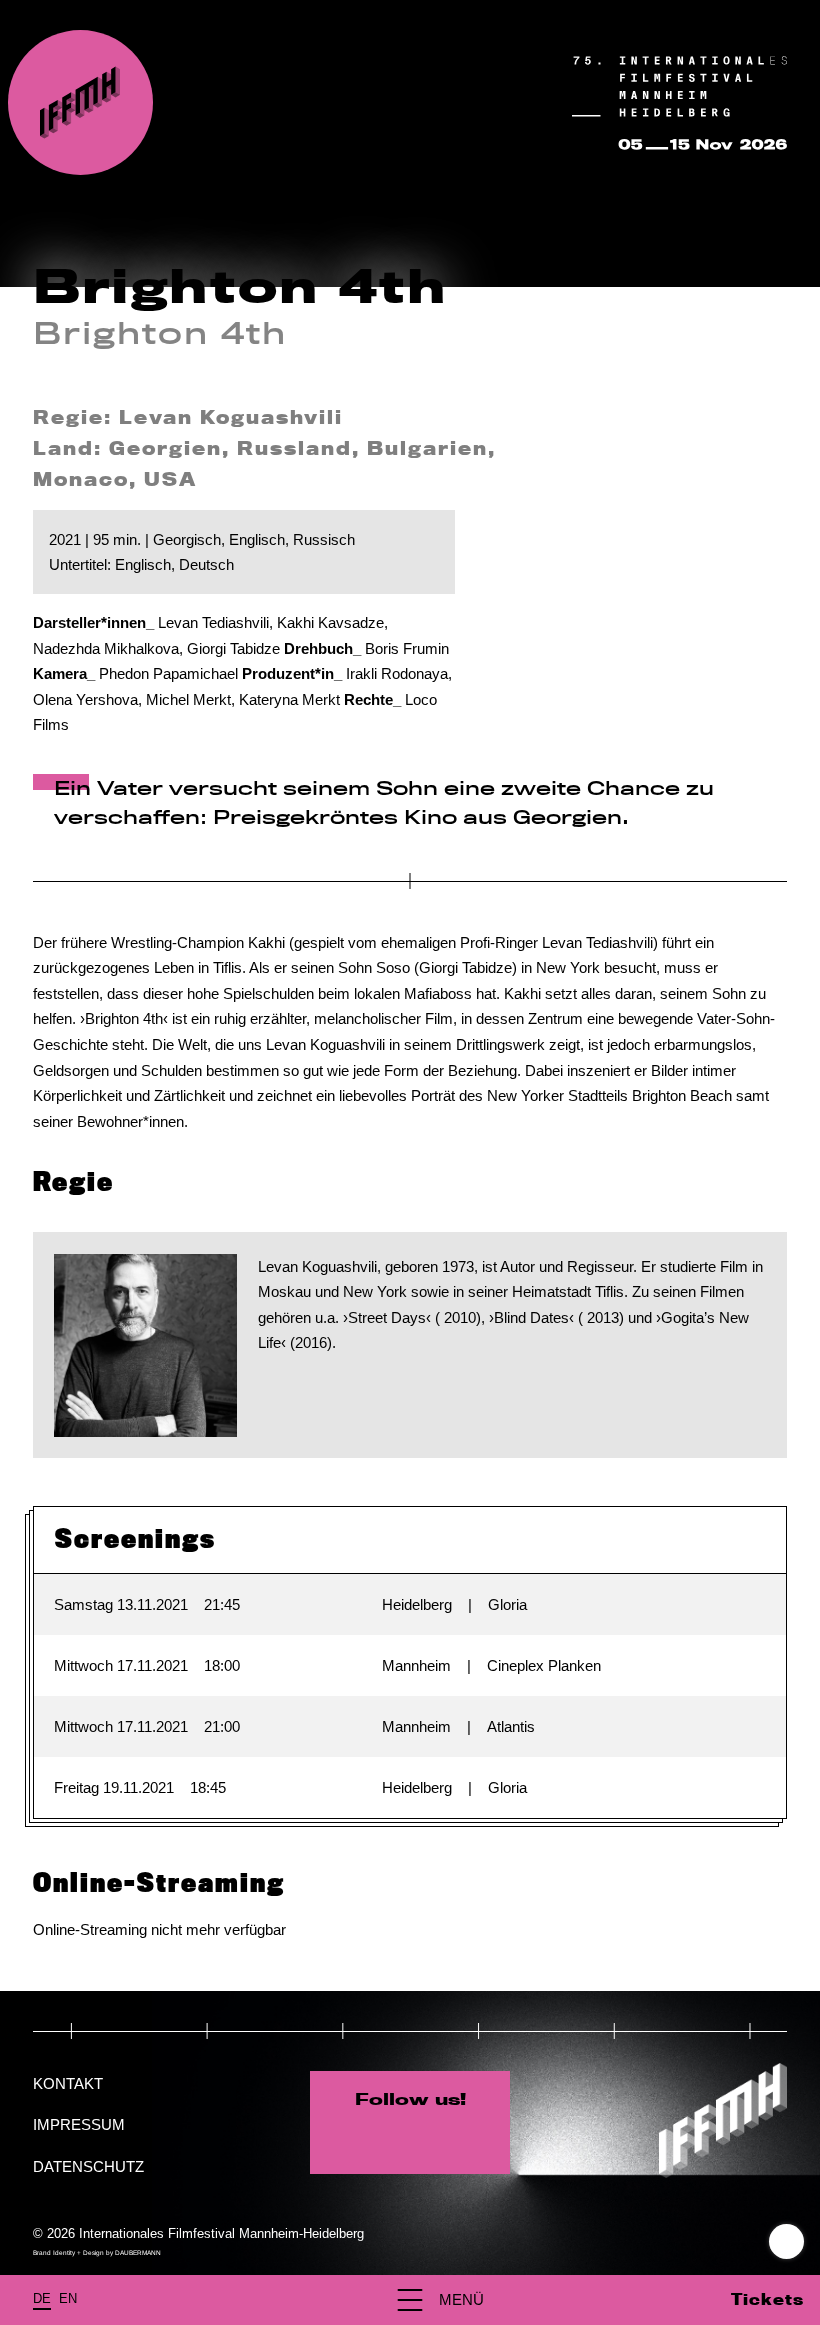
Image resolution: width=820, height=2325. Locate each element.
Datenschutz (88, 2166)
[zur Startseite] (80, 102)
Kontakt (68, 2083)
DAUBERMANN (138, 2252)
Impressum (79, 2124)
